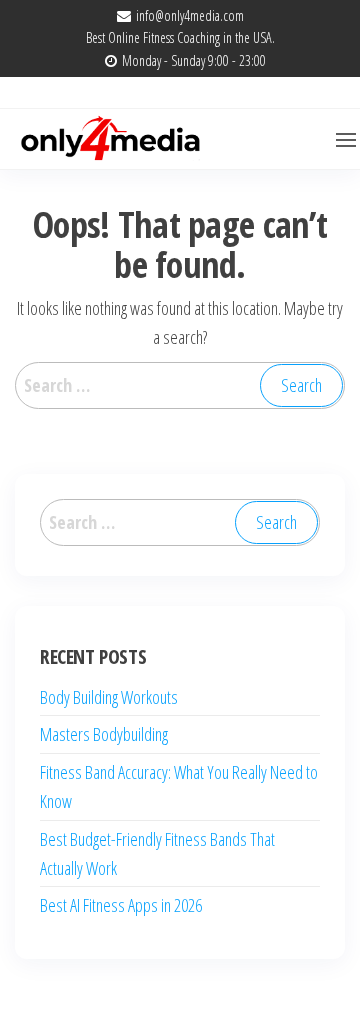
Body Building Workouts (109, 697)
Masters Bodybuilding (104, 734)
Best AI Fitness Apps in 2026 (121, 905)
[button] (346, 140)
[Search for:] (180, 385)
